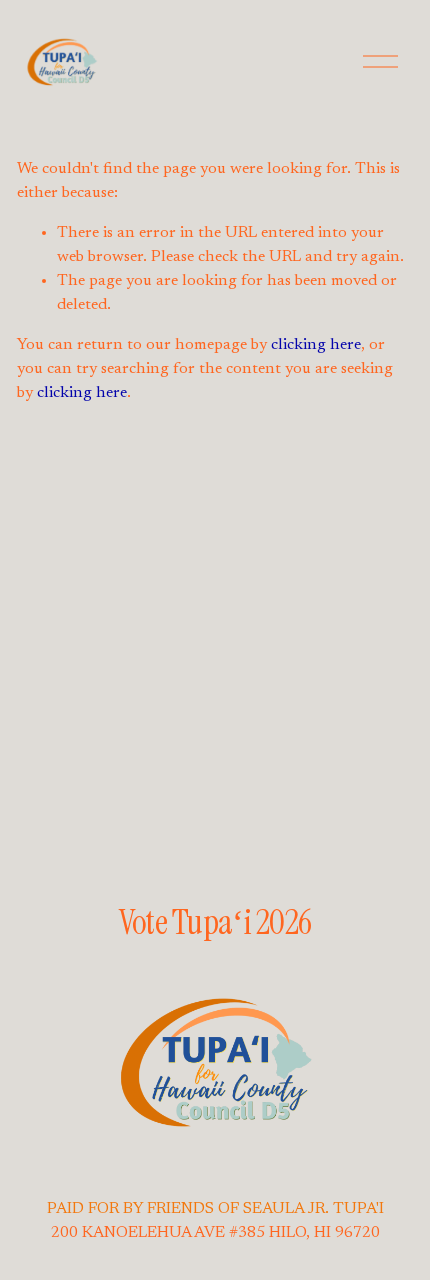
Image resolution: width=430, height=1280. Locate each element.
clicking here (316, 345)
